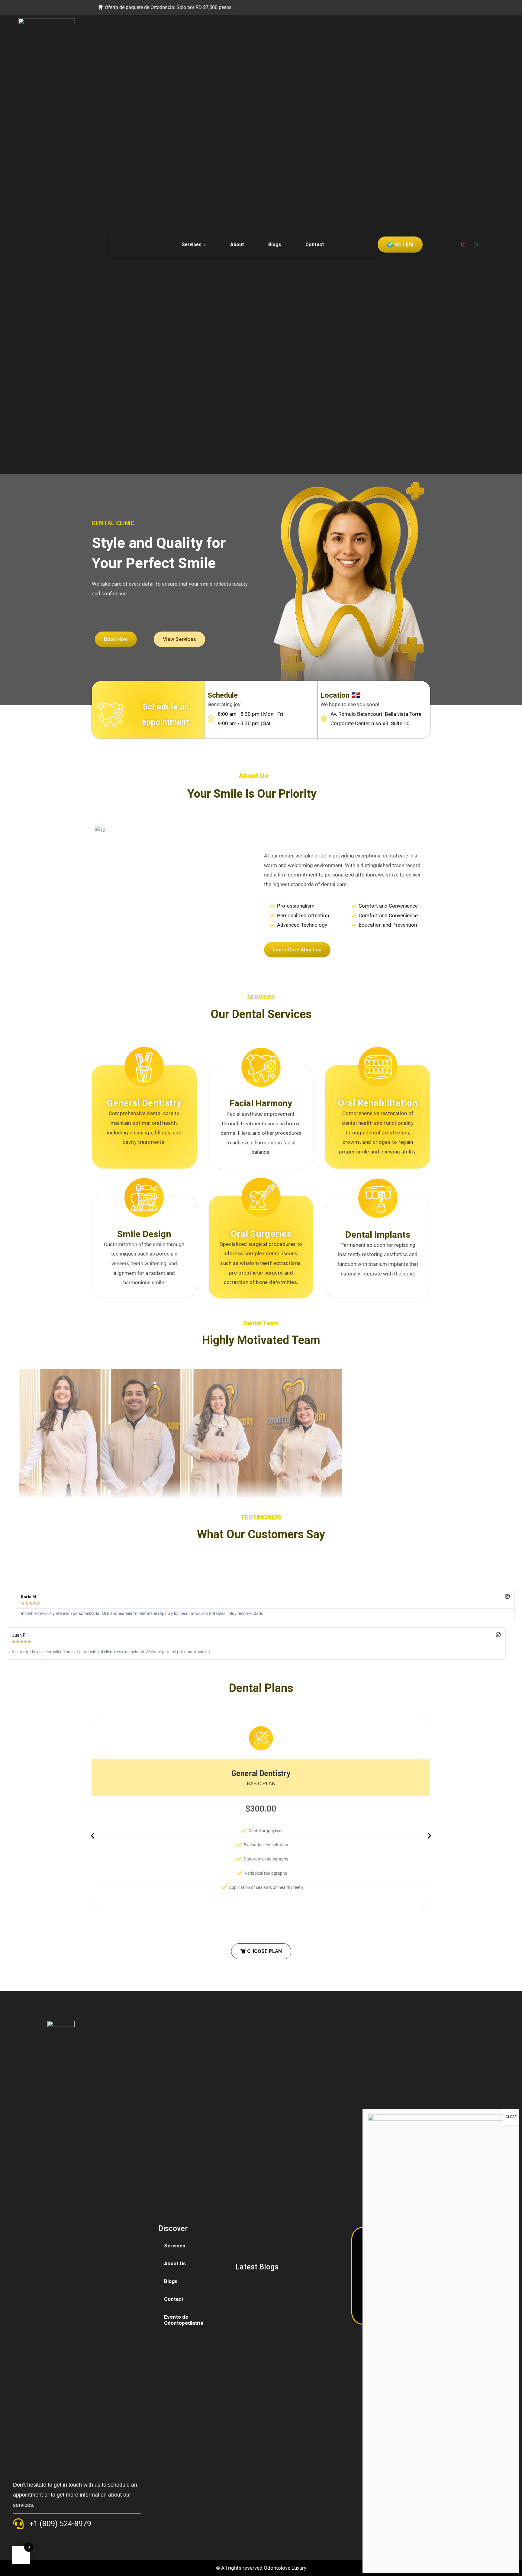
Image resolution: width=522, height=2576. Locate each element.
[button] (261, 1951)
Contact (315, 244)
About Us (175, 2263)
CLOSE (511, 2117)
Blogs (275, 244)
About (237, 244)
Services (192, 244)
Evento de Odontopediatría (184, 2320)
